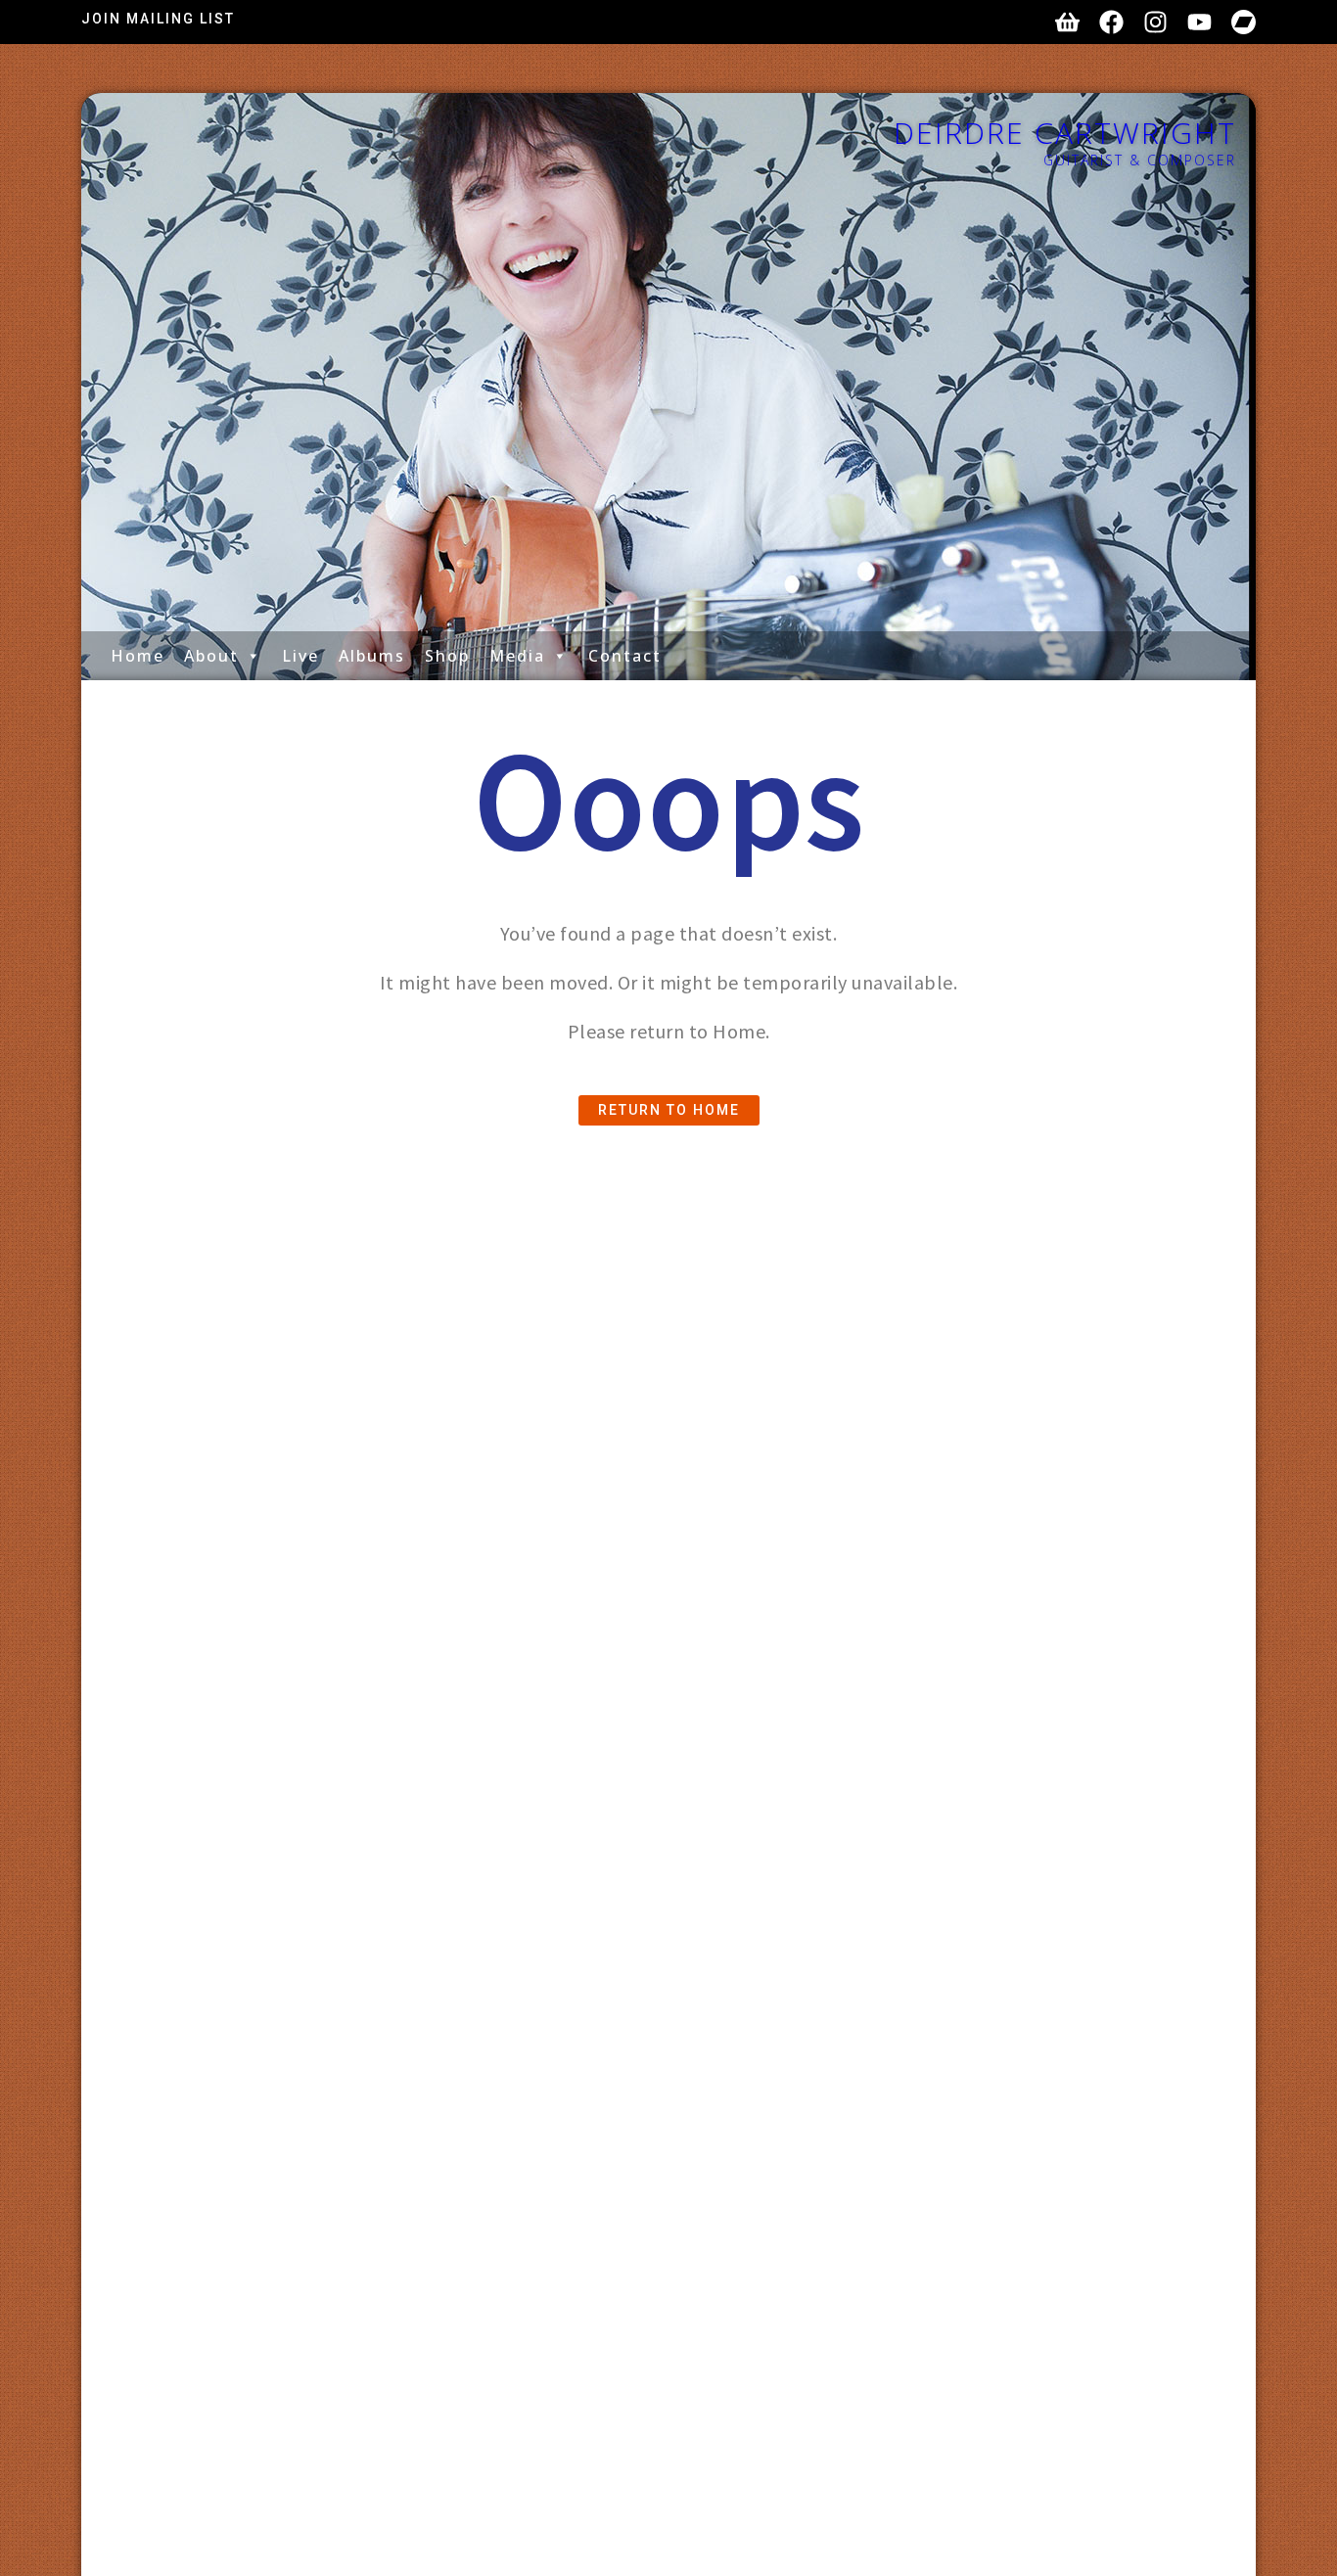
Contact (625, 656)
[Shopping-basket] (1067, 22)
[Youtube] (1199, 22)
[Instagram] (1155, 22)
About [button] (211, 656)
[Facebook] (1111, 22)
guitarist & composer (1140, 160)
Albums (372, 656)
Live (300, 656)
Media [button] (517, 656)
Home (138, 656)
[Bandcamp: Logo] (1244, 22)
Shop (447, 656)
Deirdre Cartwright (1065, 133)
